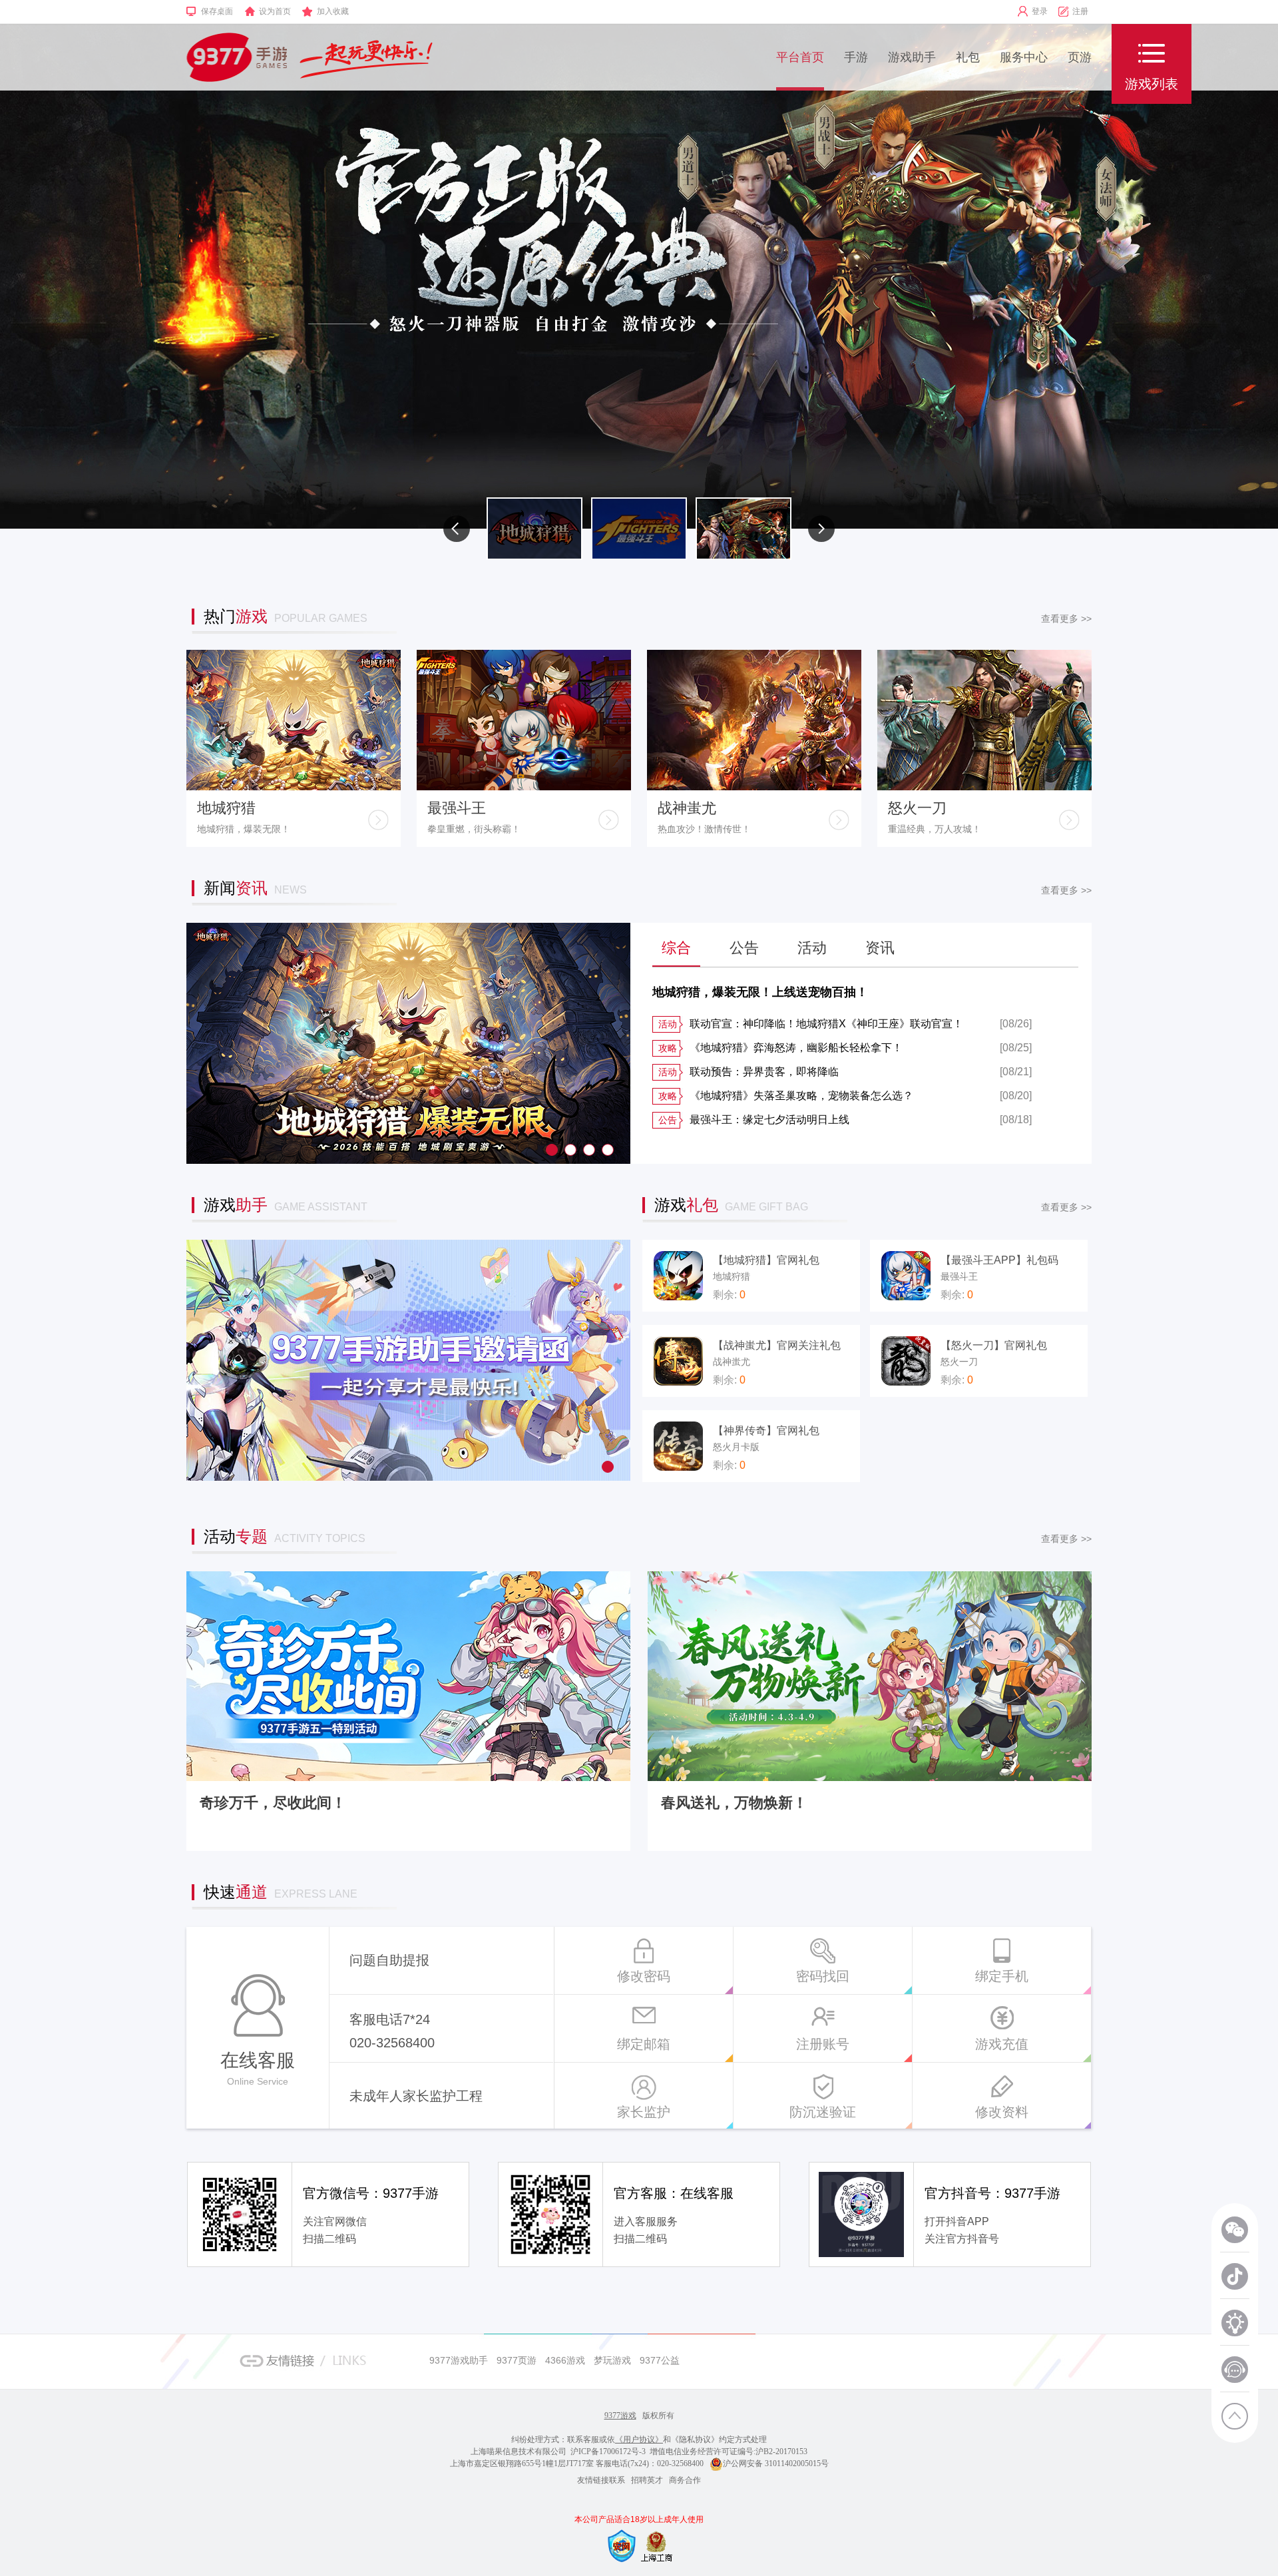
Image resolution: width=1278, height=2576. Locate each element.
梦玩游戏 (612, 2360)
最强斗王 (457, 808)
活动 (812, 948)
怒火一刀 (917, 808)
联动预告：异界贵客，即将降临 (748, 1072)
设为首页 (275, 11)
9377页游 (517, 2360)
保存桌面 (217, 11)
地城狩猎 (226, 808)
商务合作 (685, 2480)
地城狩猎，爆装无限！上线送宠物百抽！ (760, 992)
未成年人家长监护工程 (416, 2096)
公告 (744, 948)
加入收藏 (333, 11)
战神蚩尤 (687, 808)
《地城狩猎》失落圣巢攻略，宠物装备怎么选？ (786, 1096)
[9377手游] (237, 57)
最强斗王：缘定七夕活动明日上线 (754, 1120)
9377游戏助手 (459, 2360)
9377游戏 (620, 2416)
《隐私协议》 (695, 2440)
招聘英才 (647, 2480)
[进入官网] (378, 820)
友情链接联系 (601, 2480)
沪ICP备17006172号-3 (608, 2451)
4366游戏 (565, 2360)
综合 (676, 948)
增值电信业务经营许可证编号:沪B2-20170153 (729, 2451)
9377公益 (660, 2360)
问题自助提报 (389, 1960)
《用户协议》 (639, 2440)
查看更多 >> (1066, 619)
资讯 (880, 948)
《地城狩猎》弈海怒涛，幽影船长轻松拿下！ (780, 1048)
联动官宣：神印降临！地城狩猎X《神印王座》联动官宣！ (811, 1024)
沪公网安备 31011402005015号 (776, 2463)
